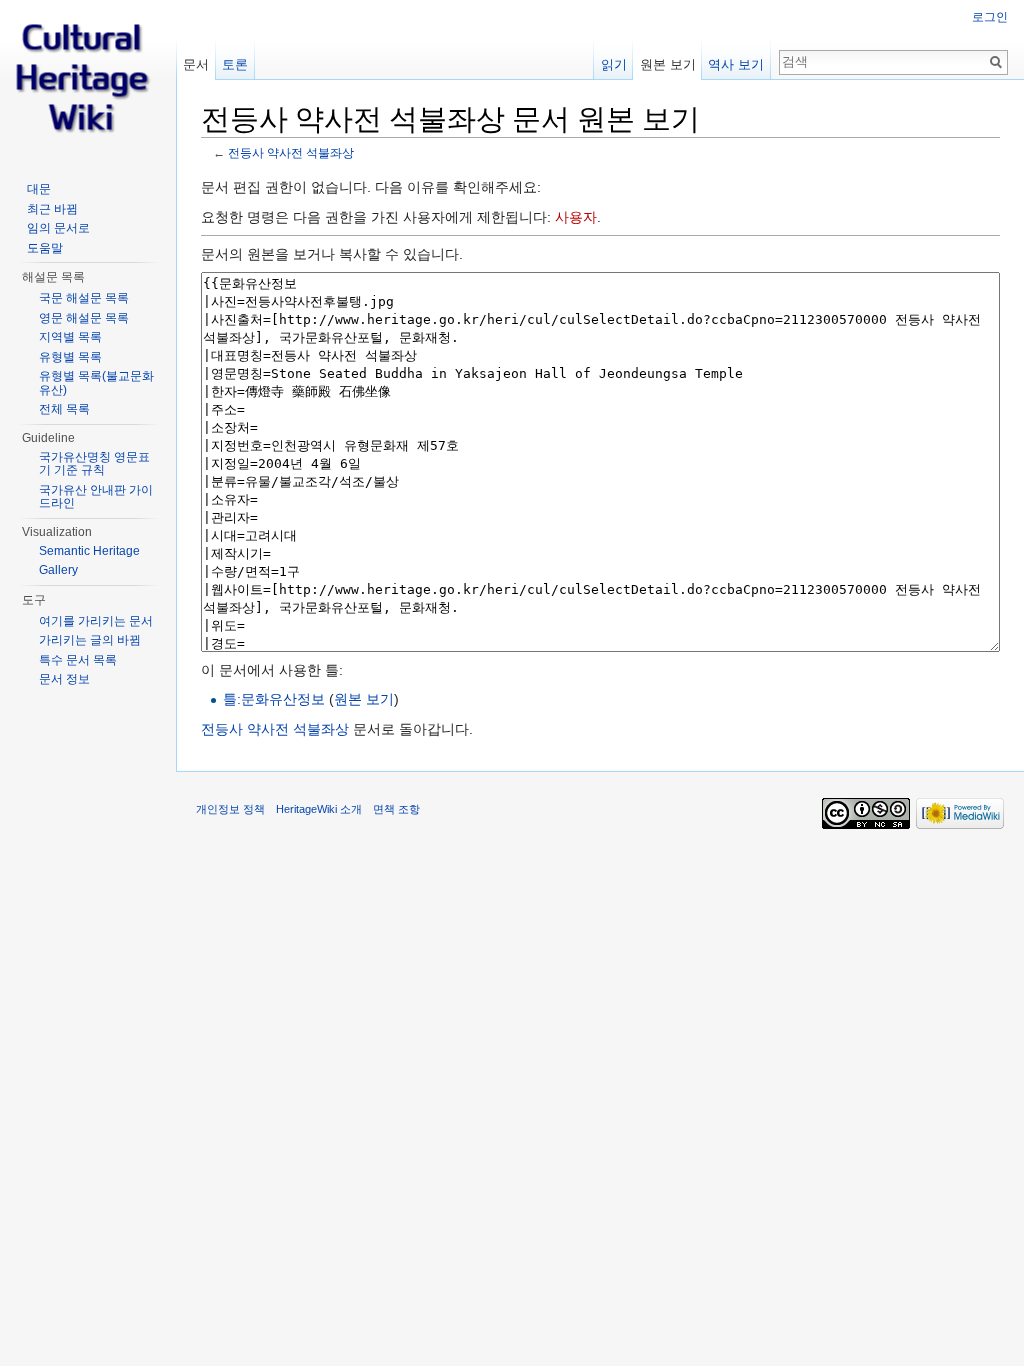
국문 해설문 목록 (84, 298)
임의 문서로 (58, 228)
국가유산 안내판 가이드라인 (96, 497)
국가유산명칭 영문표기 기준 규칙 (94, 464)
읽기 (614, 64)
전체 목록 (64, 409)
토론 (235, 64)
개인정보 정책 (230, 809)
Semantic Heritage (89, 551)
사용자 (576, 217)
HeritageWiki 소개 (319, 809)
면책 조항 (396, 809)
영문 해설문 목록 (84, 318)
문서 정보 (64, 679)
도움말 (45, 248)
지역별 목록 (70, 337)
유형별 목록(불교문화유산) (96, 383)
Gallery (58, 570)
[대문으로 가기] (88, 80)
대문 (39, 189)
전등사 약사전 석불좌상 (291, 152)
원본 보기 (364, 699)
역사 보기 (736, 64)
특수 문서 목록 (78, 660)
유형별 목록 (70, 357)
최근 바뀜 (52, 209)
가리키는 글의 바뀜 (90, 640)
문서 (196, 64)
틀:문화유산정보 (274, 699)
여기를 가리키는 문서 (96, 621)
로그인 (990, 17)
